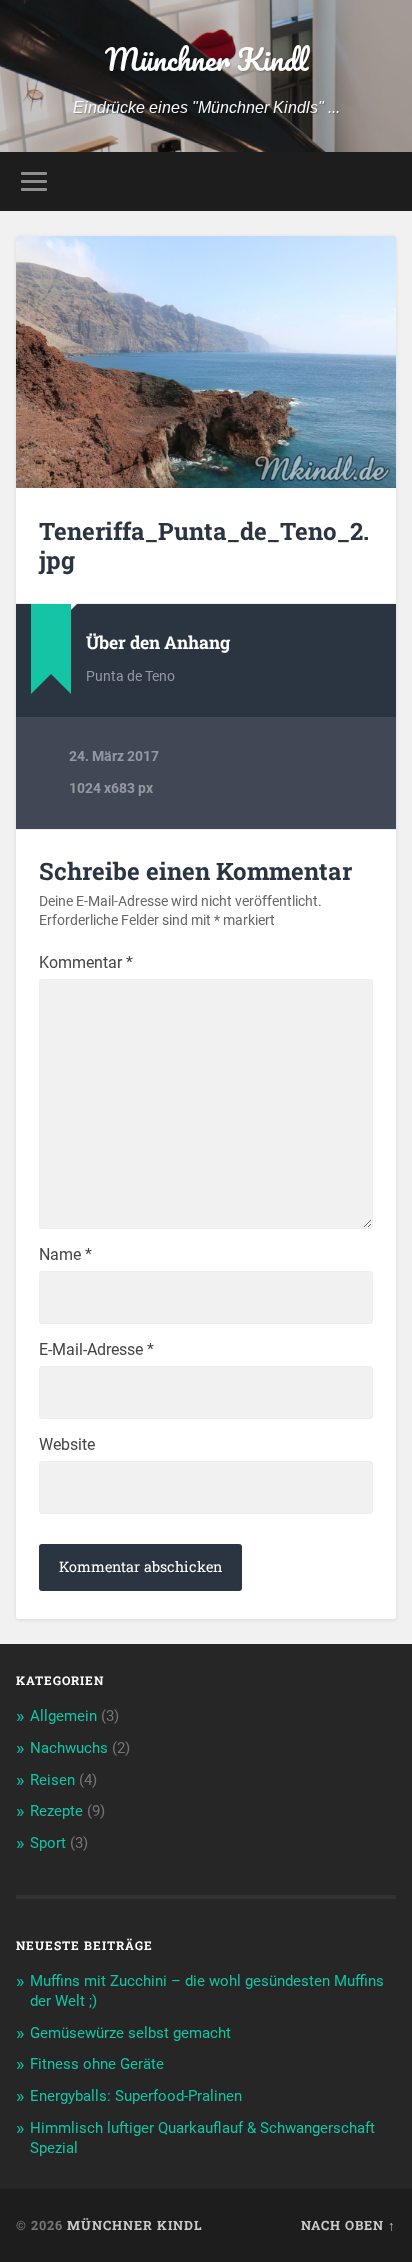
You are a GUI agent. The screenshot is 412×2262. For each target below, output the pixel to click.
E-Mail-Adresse (96, 1350)
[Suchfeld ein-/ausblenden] (379, 181)
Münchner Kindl (206, 59)
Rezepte (56, 1811)
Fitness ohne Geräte (97, 2064)
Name (65, 1255)
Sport (48, 1843)
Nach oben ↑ (348, 2225)
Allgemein (63, 1716)
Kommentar (86, 963)
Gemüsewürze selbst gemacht (130, 2033)
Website (67, 1445)
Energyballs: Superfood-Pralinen (136, 2096)
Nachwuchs (69, 1748)
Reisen (52, 1780)
